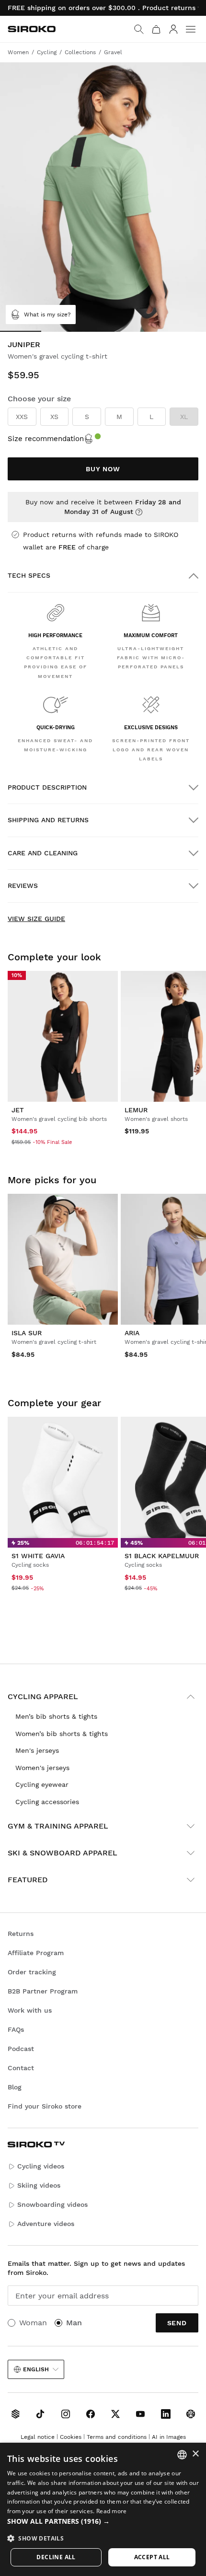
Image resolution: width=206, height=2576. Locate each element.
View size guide (36, 919)
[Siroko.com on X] (115, 2414)
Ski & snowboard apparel (63, 1853)
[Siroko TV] (15, 2414)
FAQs (16, 2029)
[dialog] (103, 2509)
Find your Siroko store (45, 2106)
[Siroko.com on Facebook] (91, 2414)
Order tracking (32, 1972)
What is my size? (47, 315)
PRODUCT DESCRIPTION (47, 787)
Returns (21, 1934)
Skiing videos (39, 2185)
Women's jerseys (42, 1768)
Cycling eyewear (42, 1784)
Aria (132, 1333)
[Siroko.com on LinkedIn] (166, 2414)
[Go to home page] (32, 29)
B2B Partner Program (43, 1991)
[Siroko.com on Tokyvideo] (191, 2414)
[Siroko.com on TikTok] (40, 2414)
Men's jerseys (37, 1750)
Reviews (23, 886)
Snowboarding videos (52, 2204)
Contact (21, 2068)
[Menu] (191, 29)
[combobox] (182, 2455)
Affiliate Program (36, 1953)
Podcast (21, 2049)
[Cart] (156, 29)
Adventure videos (46, 2224)
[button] (103, 2521)
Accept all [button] (152, 2557)
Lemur (136, 1110)
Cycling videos (41, 2166)
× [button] (195, 2454)
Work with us (30, 2010)
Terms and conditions (117, 2437)
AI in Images (169, 2437)
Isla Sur (27, 1333)
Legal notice (38, 2437)
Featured (28, 1880)
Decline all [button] (56, 2557)
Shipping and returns (48, 820)
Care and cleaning (43, 853)
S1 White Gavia (38, 1556)
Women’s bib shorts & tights (62, 1734)
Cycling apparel (43, 1696)
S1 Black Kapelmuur (162, 1556)
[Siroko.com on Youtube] (140, 2414)
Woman (33, 2323)
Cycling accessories (47, 1802)
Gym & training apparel (58, 1826)
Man (74, 2323)
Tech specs (29, 575)
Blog (15, 2087)
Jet (18, 1110)
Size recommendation (46, 439)
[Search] (139, 29)
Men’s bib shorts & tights (56, 1716)
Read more (112, 2511)
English (36, 2369)
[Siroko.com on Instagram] (66, 2414)
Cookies (71, 2437)
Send (177, 2323)
